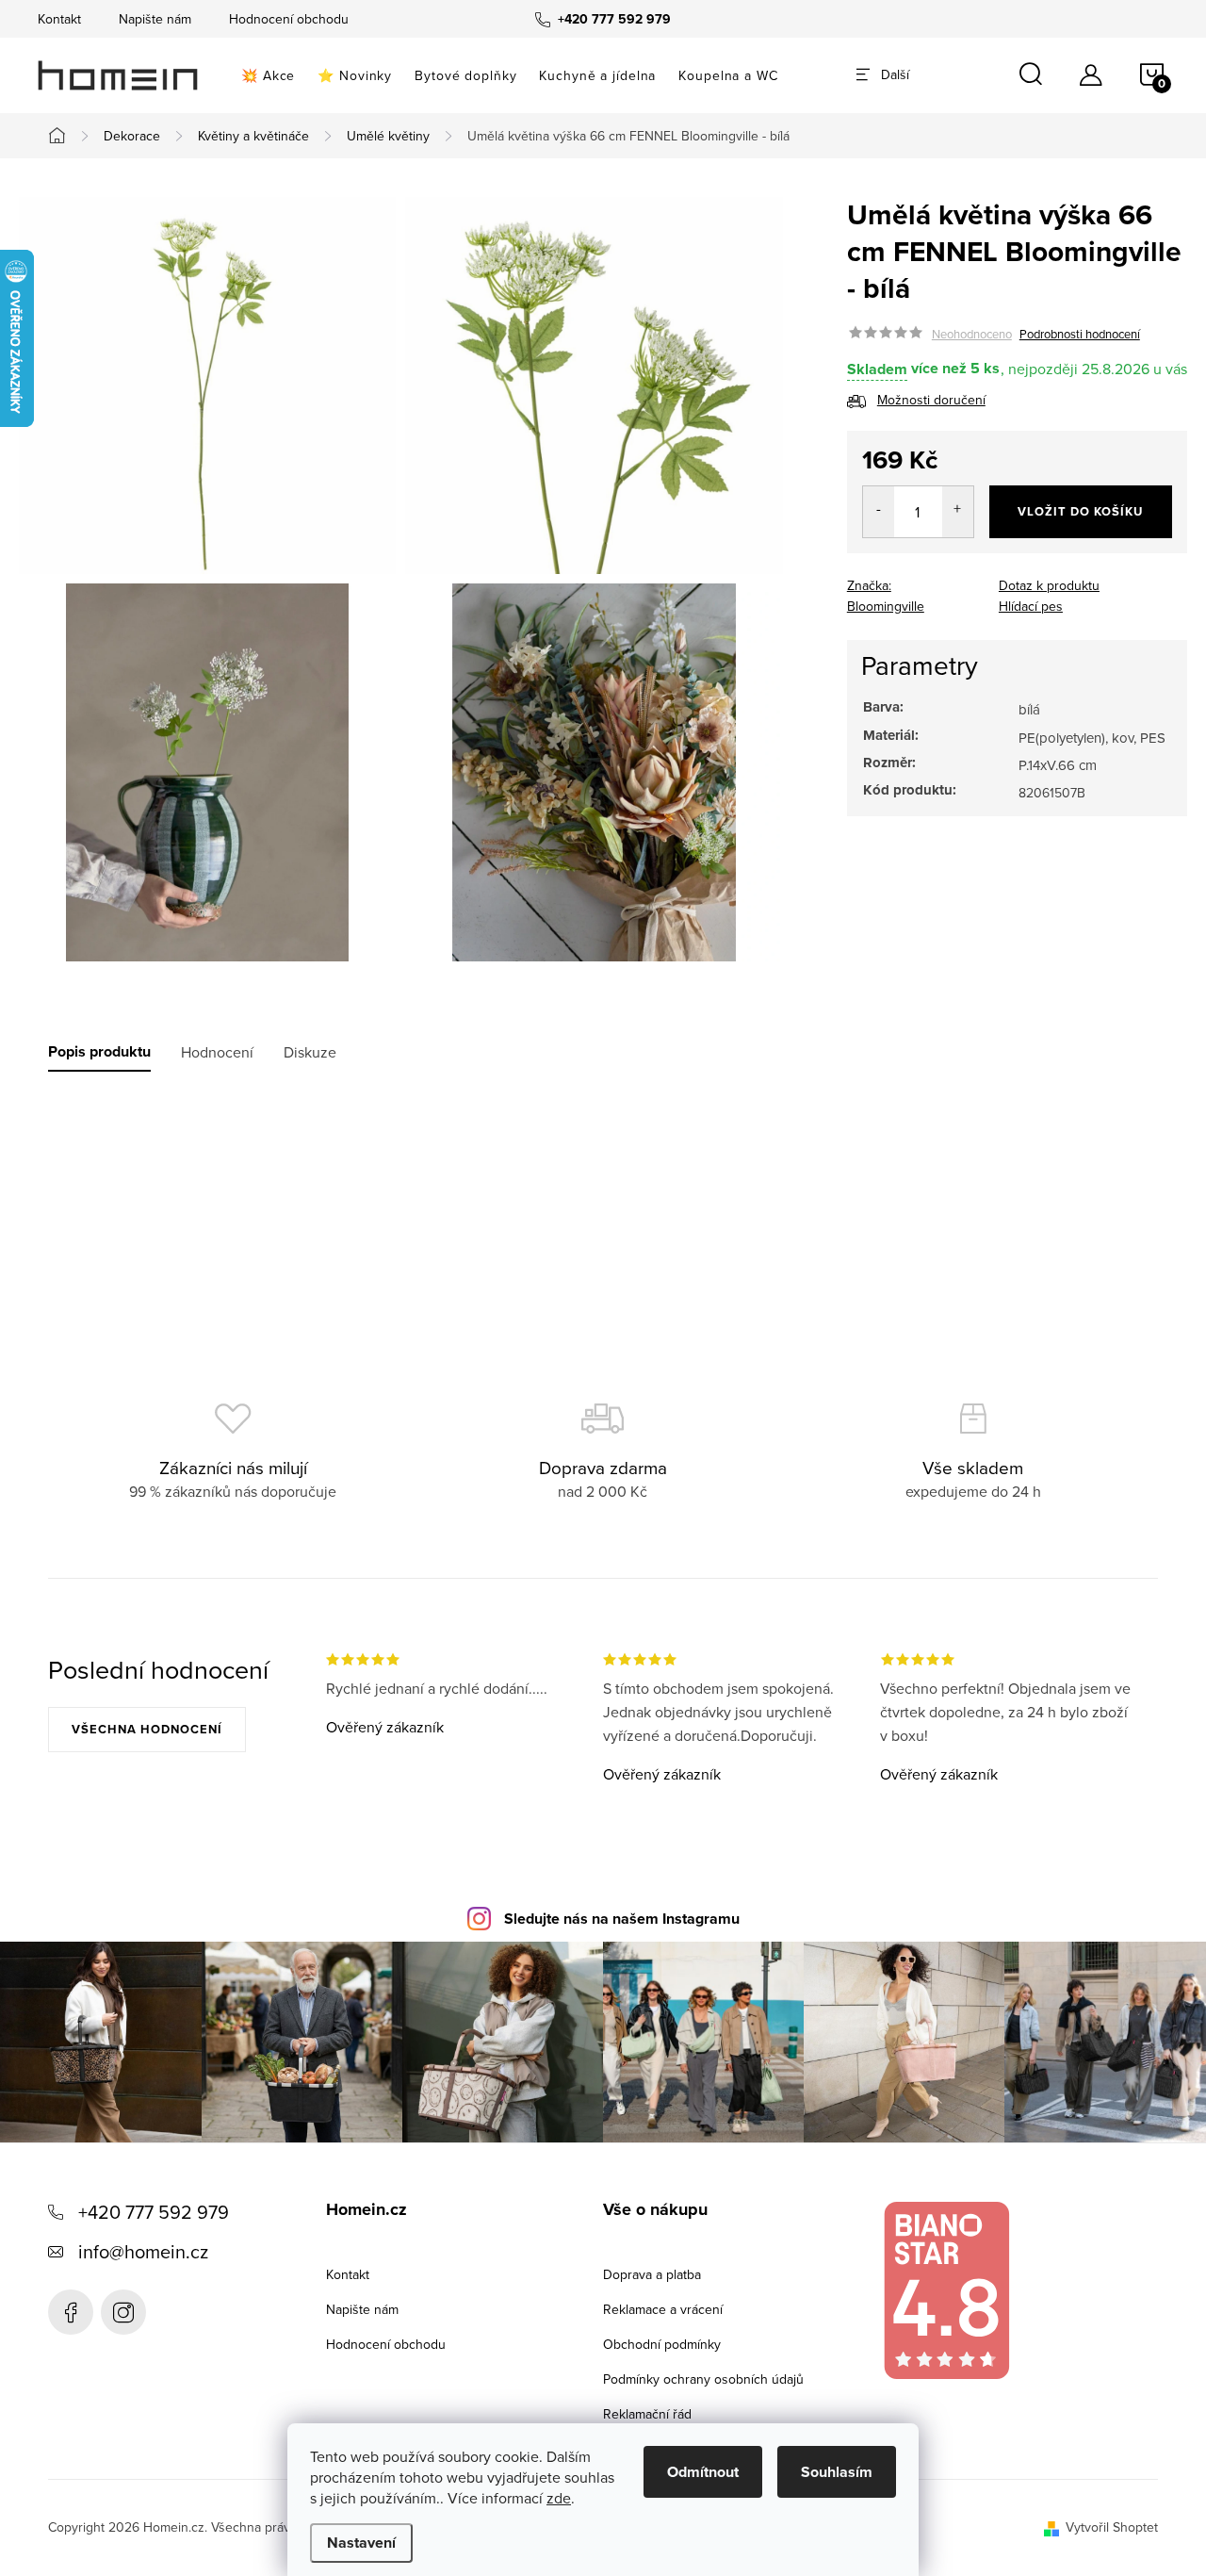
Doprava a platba (652, 2274)
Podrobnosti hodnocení (1080, 334)
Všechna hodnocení (147, 1729)
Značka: (886, 596)
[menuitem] (268, 75)
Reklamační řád (647, 2414)
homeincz (123, 2312)
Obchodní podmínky (662, 2344)
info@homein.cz (143, 2251)
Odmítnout (703, 2472)
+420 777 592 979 (154, 2212)
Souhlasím (837, 2472)
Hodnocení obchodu (289, 19)
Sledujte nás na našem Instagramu (622, 1919)
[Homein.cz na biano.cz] (946, 2291)
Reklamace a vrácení (663, 2309)
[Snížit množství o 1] (879, 512)
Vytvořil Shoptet (1112, 2527)
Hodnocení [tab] (217, 1052)
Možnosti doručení (931, 401)
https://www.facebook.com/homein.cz (71, 2312)
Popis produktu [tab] (99, 1052)
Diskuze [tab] (310, 1052)
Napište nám (155, 19)
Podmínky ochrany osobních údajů (703, 2379)
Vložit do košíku (1080, 511)
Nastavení (361, 2543)
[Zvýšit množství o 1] (958, 512)
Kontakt (59, 19)
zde (559, 2498)
